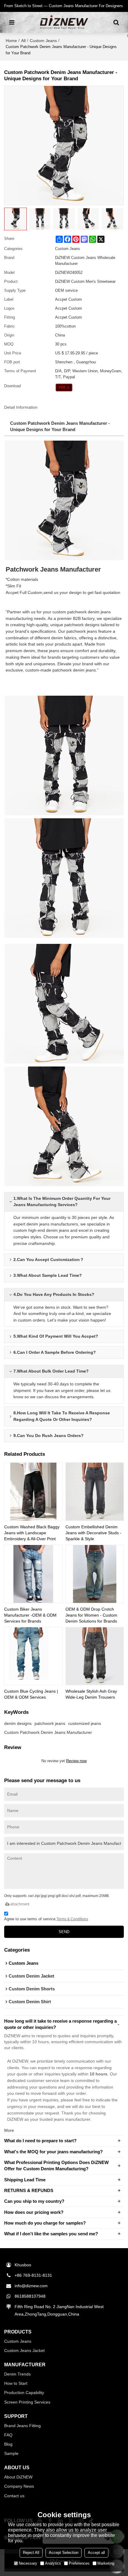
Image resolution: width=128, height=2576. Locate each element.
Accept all (96, 2553)
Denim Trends (17, 2374)
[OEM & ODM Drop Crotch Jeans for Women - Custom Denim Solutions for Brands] (95, 1574)
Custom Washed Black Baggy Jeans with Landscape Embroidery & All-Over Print (32, 1533)
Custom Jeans (43, 41)
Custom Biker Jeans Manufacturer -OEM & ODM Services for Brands (30, 1615)
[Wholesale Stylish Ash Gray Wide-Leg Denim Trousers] (95, 1656)
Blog (8, 2444)
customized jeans (85, 1723)
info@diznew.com (31, 2286)
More (9, 2130)
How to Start (16, 2383)
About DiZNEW (18, 2477)
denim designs (18, 1723)
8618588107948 (30, 2296)
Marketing (106, 2563)
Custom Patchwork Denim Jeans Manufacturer (48, 1732)
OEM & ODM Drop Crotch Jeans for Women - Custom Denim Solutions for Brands (91, 1615)
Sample (11, 2453)
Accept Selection (64, 2553)
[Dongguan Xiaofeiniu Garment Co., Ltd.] (64, 22)
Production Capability (24, 2393)
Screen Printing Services (27, 2402)
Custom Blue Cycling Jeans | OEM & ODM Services (31, 1694)
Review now (76, 1761)
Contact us (14, 2496)
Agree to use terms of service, (46, 1919)
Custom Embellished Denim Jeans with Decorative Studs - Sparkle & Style (93, 1533)
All (23, 41)
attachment (20, 1904)
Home (11, 41)
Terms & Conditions (72, 1919)
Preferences (79, 2563)
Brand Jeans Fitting (22, 2426)
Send (64, 1932)
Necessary (28, 2563)
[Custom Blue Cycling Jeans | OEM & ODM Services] (33, 1656)
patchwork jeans (50, 1723)
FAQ (8, 2435)
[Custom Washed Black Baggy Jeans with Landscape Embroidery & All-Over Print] (33, 1492)
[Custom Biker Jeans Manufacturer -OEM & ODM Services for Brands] (33, 1574)
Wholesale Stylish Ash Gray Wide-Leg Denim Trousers (91, 1694)
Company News (19, 2486)
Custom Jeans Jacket (24, 2350)
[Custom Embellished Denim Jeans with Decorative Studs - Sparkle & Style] (95, 1492)
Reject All (31, 2553)
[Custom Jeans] (64, 388)
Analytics (53, 2563)
